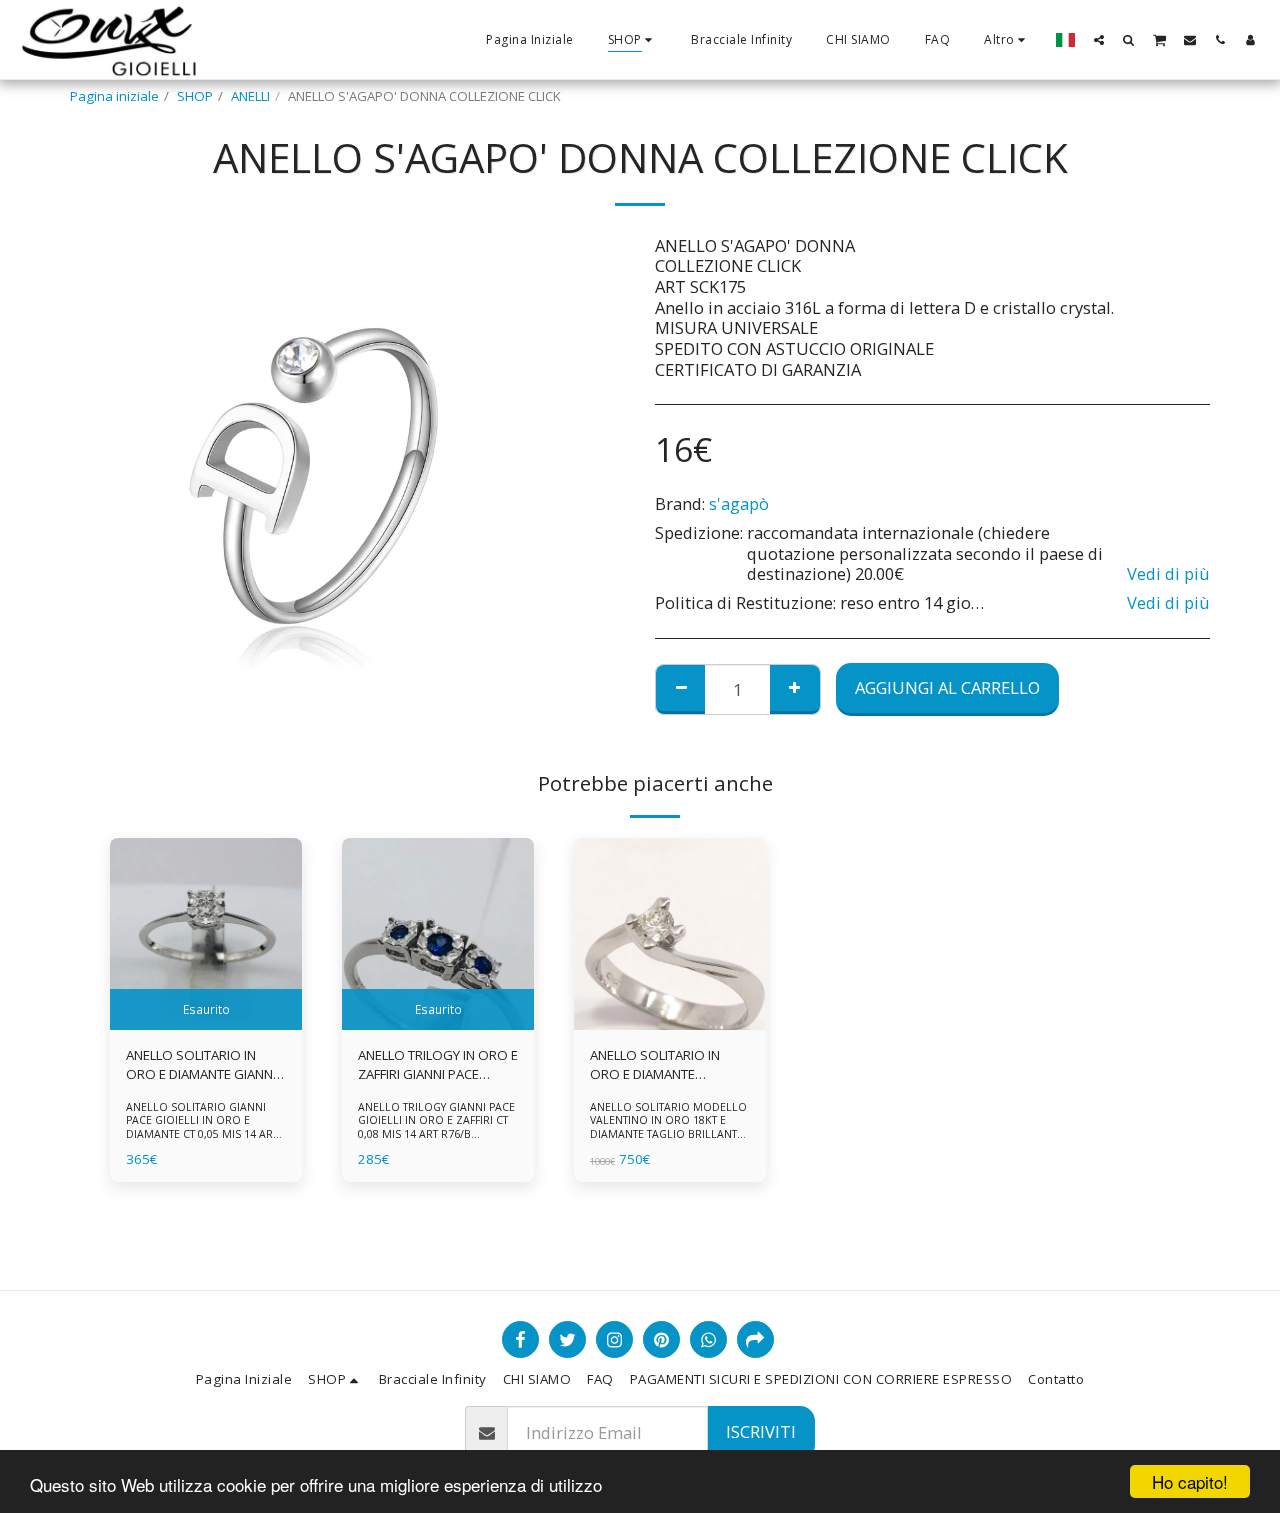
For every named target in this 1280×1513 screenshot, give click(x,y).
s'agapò (739, 503)
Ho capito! (1190, 1481)
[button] (1099, 39)
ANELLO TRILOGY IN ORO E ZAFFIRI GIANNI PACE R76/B (438, 1066)
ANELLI (250, 96)
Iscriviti (761, 1431)
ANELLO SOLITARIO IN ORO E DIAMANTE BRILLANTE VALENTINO (656, 1066)
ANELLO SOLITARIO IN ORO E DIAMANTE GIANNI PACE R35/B (201, 1066)
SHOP (195, 96)
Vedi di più (1168, 574)
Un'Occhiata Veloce (206, 1023)
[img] (206, 934)
